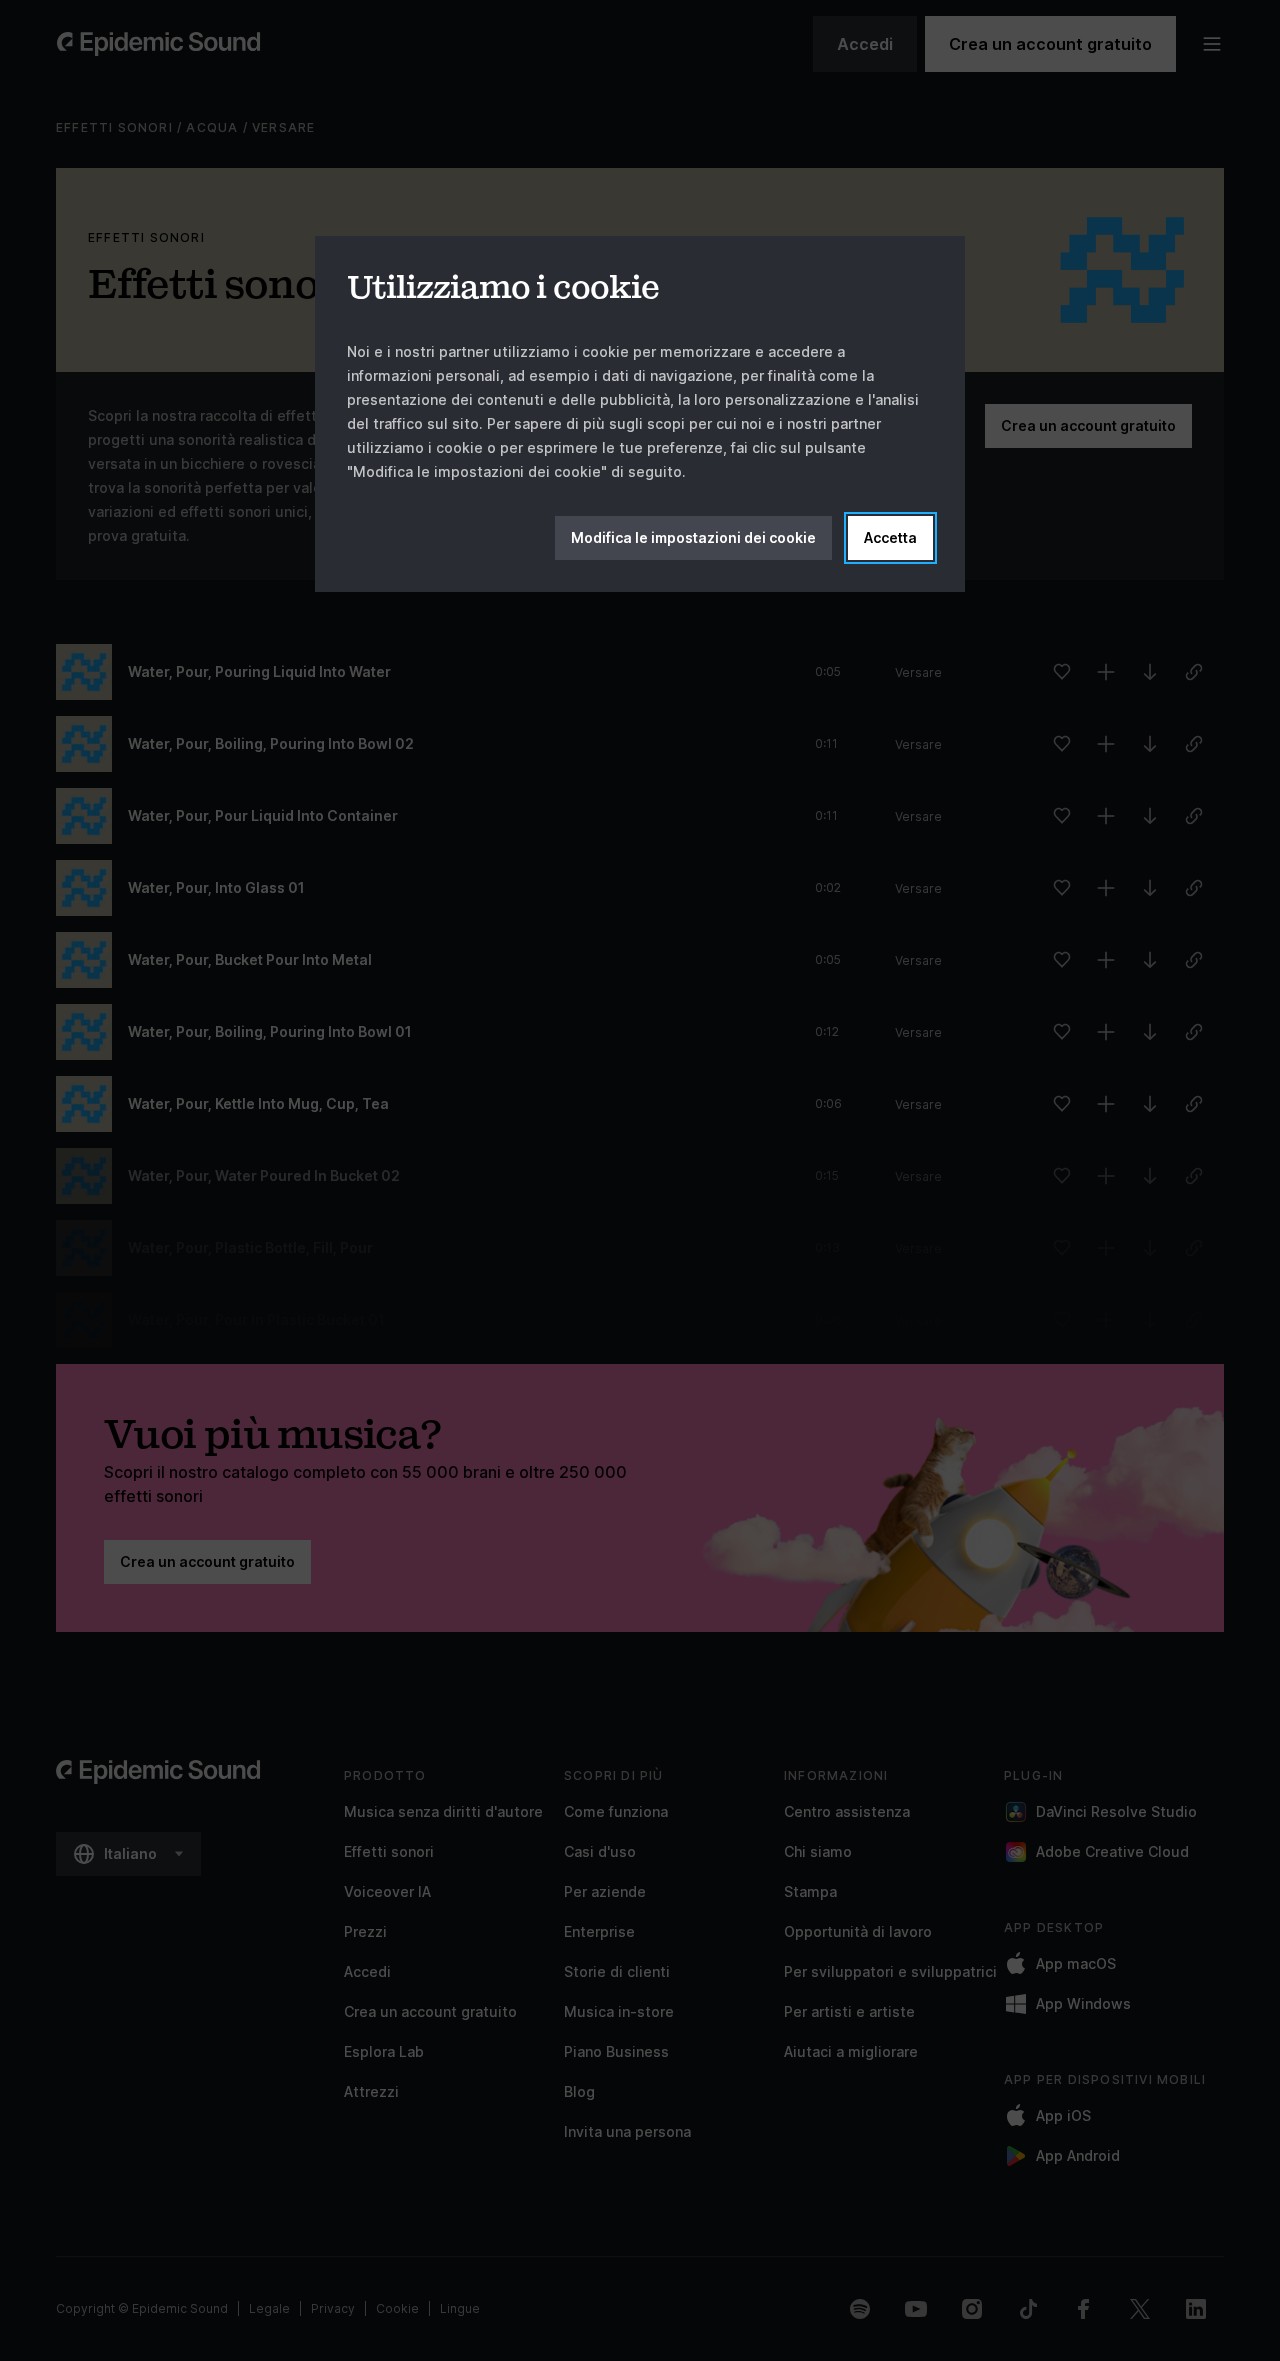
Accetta (890, 537)
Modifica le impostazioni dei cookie (693, 537)
